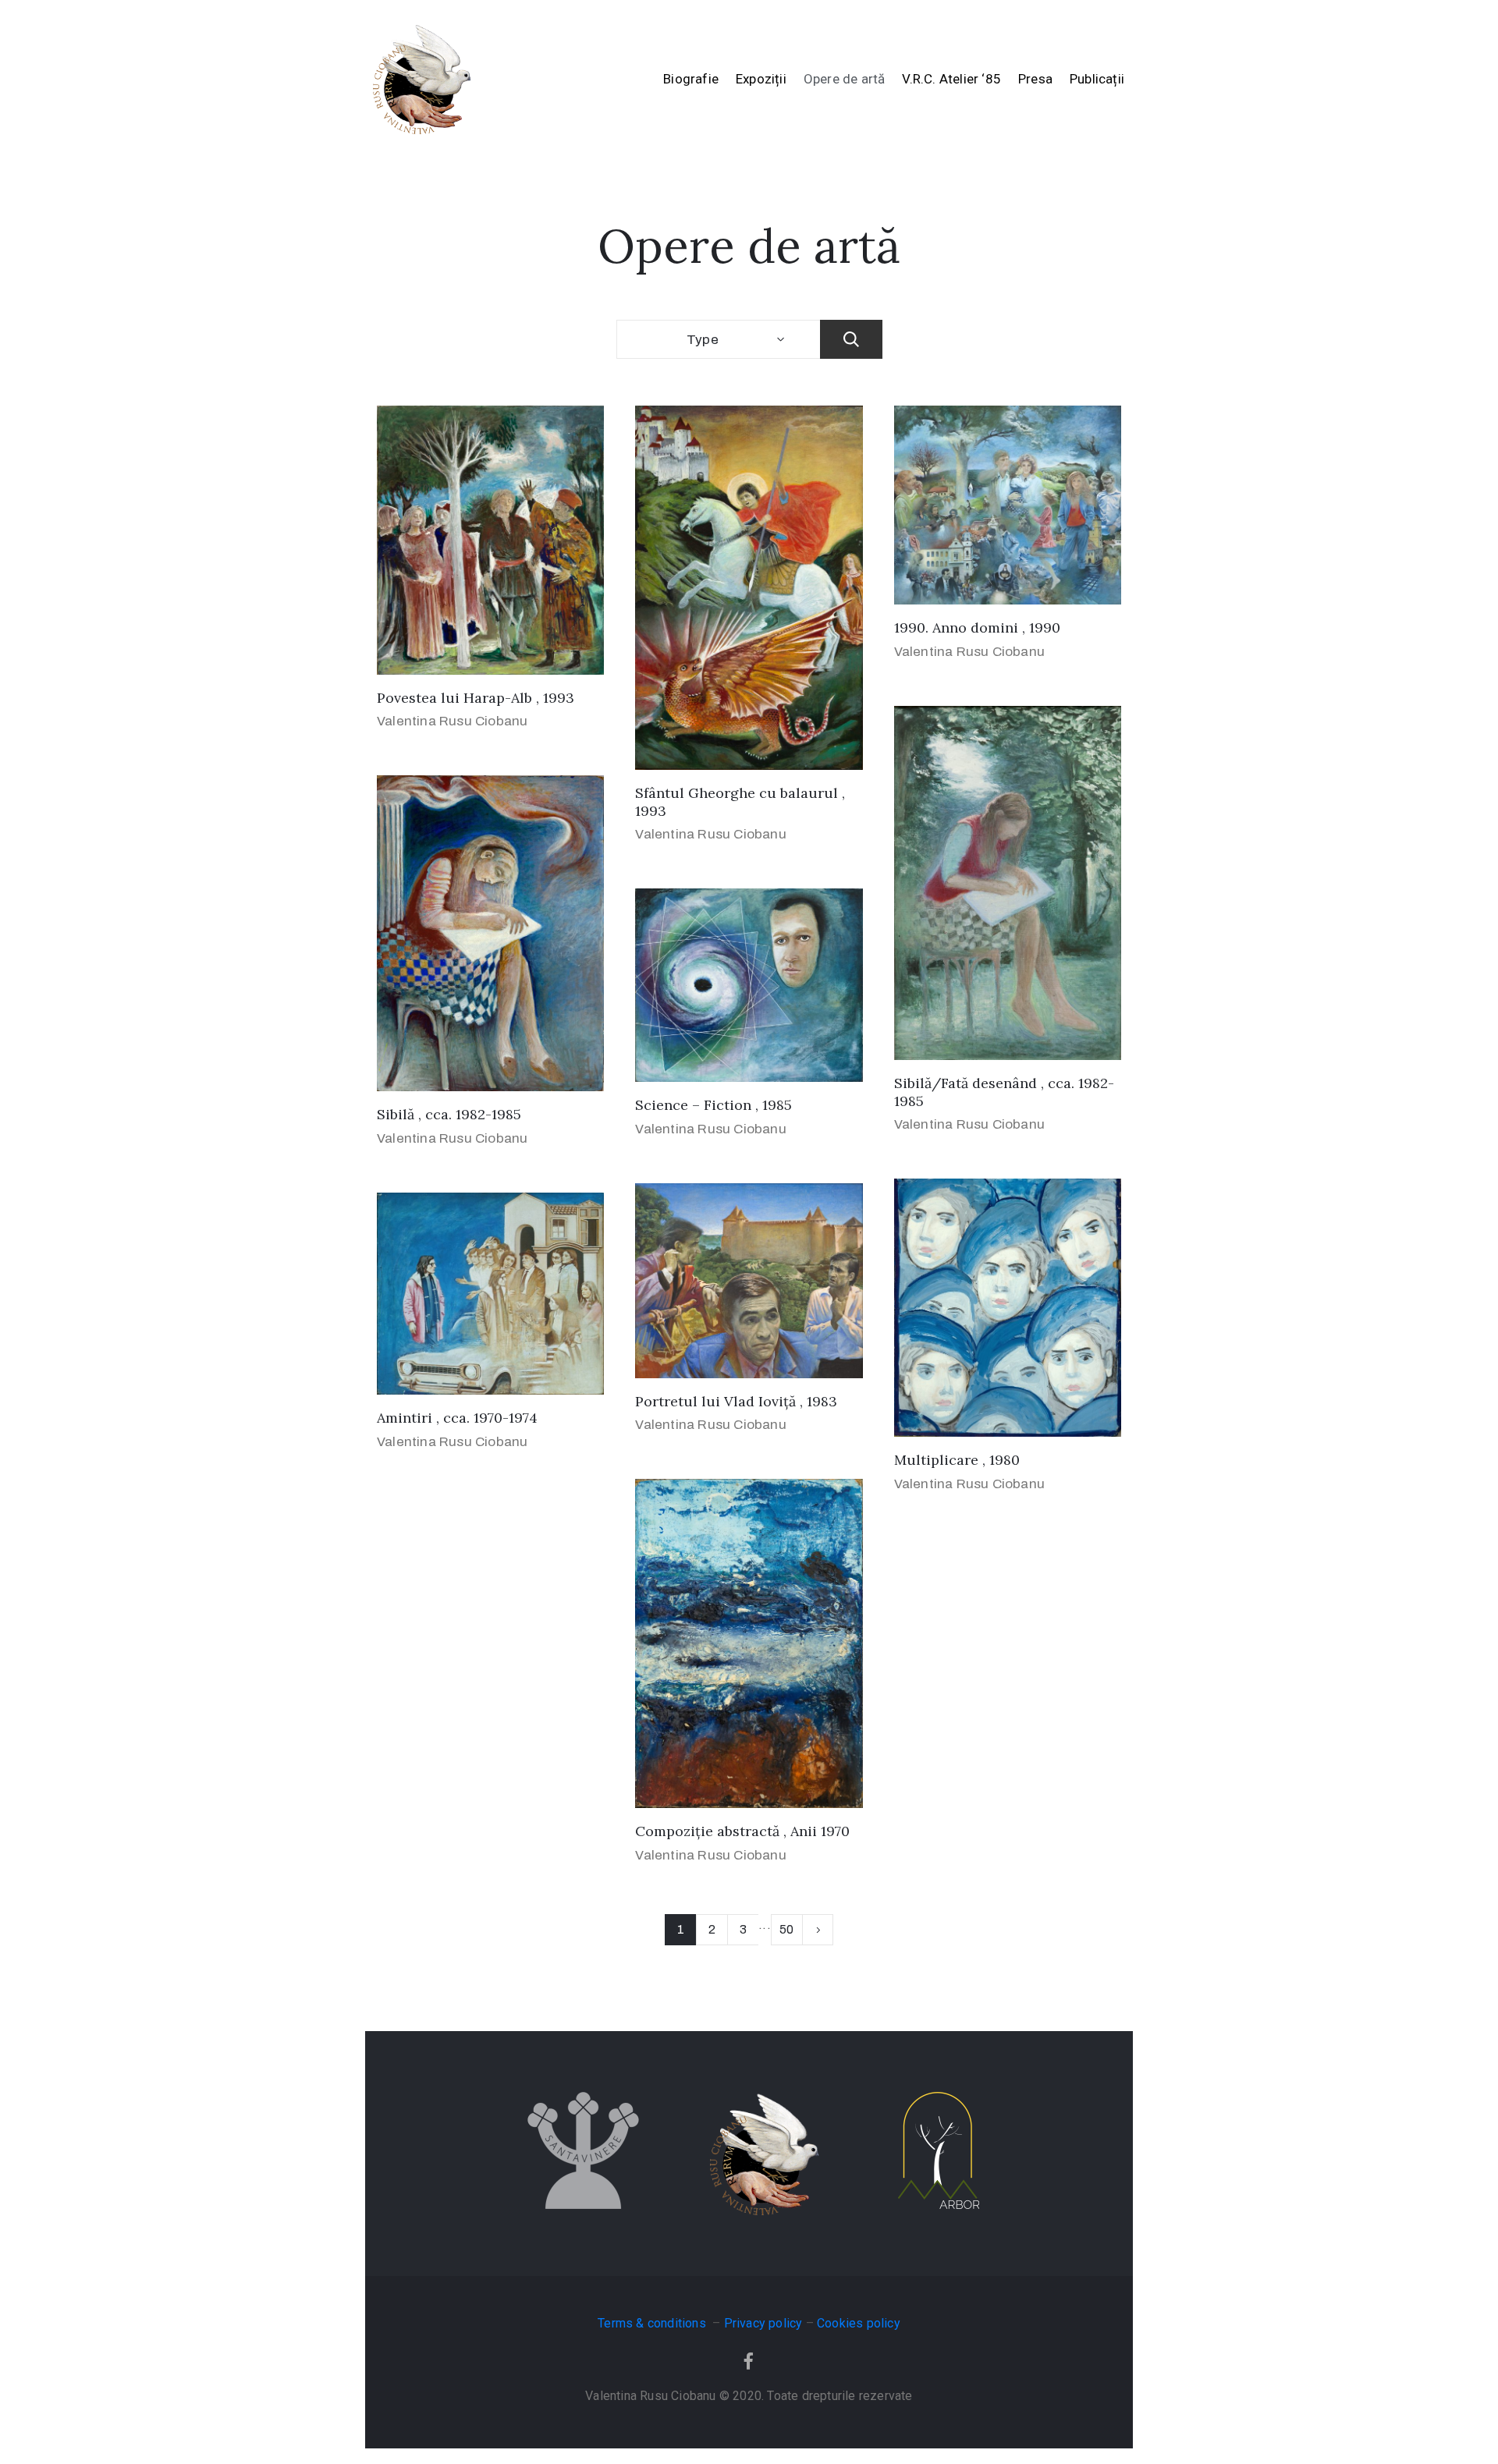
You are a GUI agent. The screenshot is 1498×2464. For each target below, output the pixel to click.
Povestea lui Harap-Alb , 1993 (476, 698)
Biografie (691, 79)
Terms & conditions (653, 2323)
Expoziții (761, 79)
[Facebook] (749, 2361)
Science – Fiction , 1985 (714, 1105)
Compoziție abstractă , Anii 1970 (742, 1831)
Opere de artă (845, 79)
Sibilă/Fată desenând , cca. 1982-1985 (1004, 1092)
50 (786, 1929)
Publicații (1097, 79)
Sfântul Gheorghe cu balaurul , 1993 (740, 802)
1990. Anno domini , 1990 (977, 628)
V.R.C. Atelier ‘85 (951, 79)
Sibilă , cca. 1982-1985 (449, 1114)
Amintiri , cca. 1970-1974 (457, 1418)
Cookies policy (859, 2323)
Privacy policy (763, 2323)
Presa (1035, 79)
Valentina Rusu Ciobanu (452, 721)
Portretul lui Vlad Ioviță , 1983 (736, 1401)
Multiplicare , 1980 (957, 1460)
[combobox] (718, 339)
